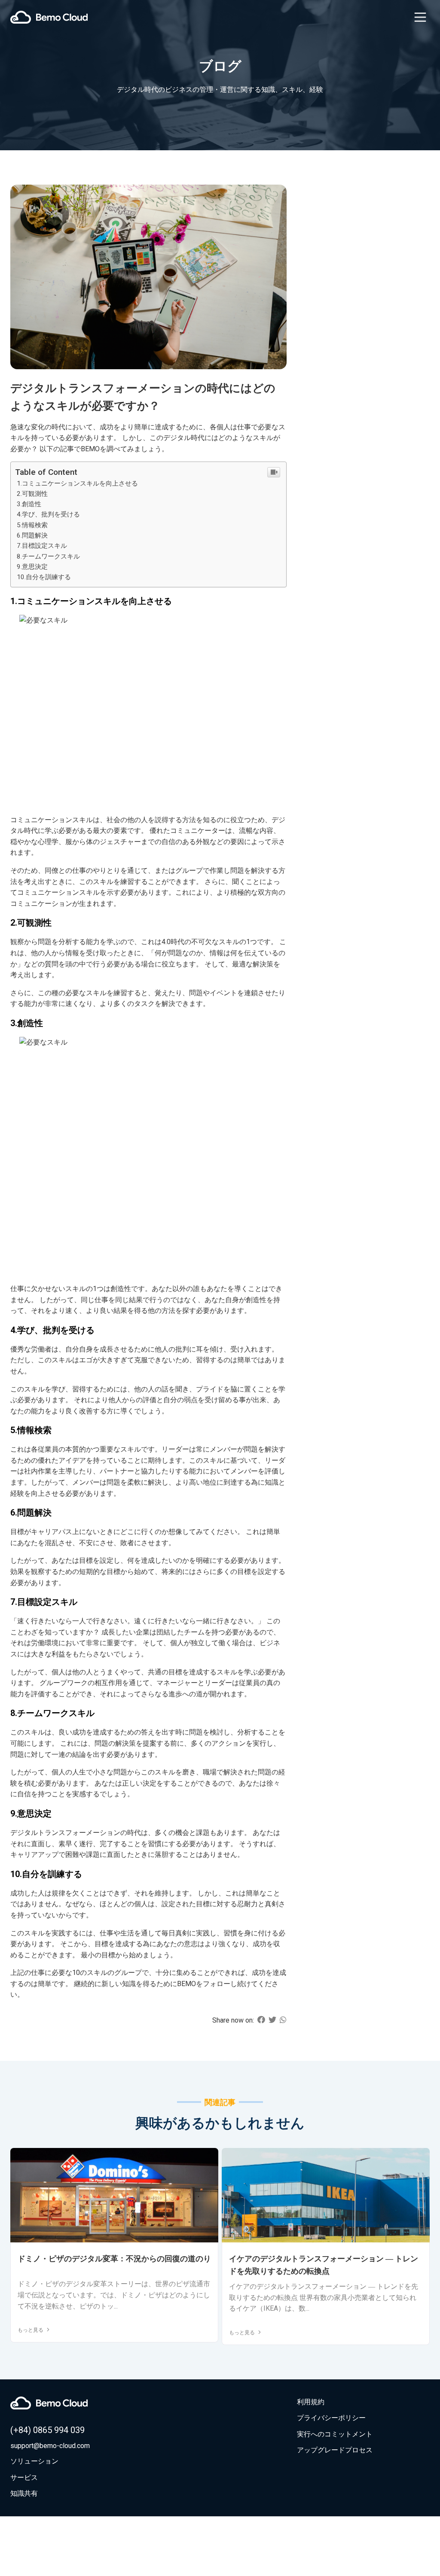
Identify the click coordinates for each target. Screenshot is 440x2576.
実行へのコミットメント (335, 2434)
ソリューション (34, 2461)
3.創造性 (29, 504)
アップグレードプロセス (335, 2450)
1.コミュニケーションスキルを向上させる (77, 483)
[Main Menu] (420, 17)
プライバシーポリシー (331, 2418)
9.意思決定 (32, 567)
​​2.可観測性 (32, 494)
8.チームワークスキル (48, 556)
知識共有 (24, 2493)
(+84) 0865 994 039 (47, 2430)
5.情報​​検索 (32, 525)
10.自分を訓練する (44, 577)
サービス (24, 2477)
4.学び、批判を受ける (48, 514)
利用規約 (311, 2402)
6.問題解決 (32, 535)
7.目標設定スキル (42, 546)
